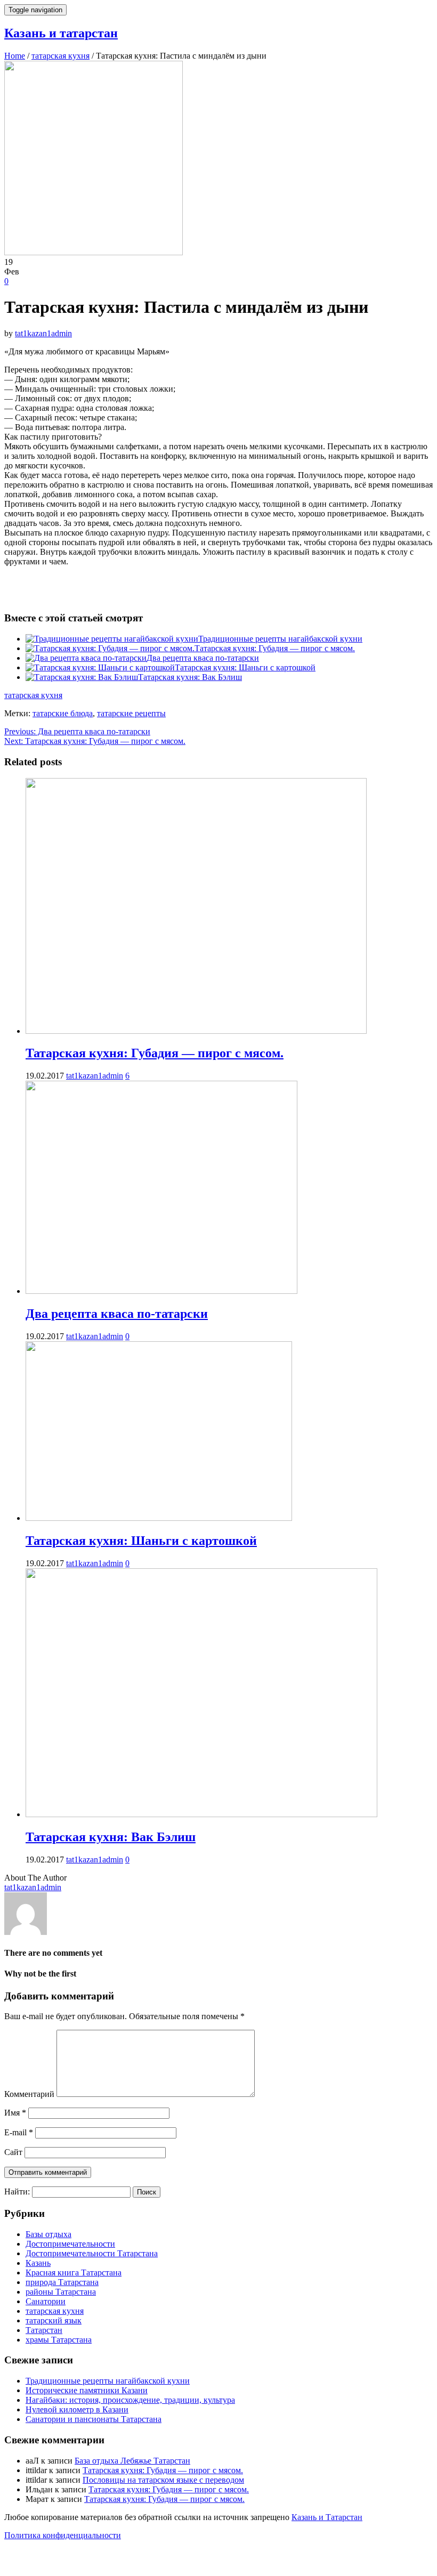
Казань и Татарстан (327, 2517)
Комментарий (29, 2094)
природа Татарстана (62, 2282)
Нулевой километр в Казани (77, 2409)
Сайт (13, 2152)
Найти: (17, 2192)
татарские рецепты (131, 713)
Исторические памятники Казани (87, 2390)
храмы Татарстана (59, 2340)
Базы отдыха (48, 2234)
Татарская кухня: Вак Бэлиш (190, 677)
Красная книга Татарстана (74, 2273)
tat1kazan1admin (43, 333)
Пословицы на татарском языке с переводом (163, 2480)
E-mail (19, 2132)
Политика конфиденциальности (63, 2535)
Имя (15, 2113)
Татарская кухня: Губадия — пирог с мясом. (275, 648)
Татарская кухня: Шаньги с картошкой (245, 667)
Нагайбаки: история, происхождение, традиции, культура (130, 2400)
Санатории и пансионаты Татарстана (94, 2419)
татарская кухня (33, 695)
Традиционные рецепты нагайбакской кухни (280, 639)
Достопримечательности (70, 2244)
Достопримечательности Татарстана (92, 2253)
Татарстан (44, 2330)
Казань (38, 2263)
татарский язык (54, 2320)
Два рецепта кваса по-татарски (203, 658)
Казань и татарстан (61, 33)
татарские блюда (63, 713)
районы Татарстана (61, 2292)
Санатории (46, 2301)
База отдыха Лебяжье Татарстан (132, 2461)
